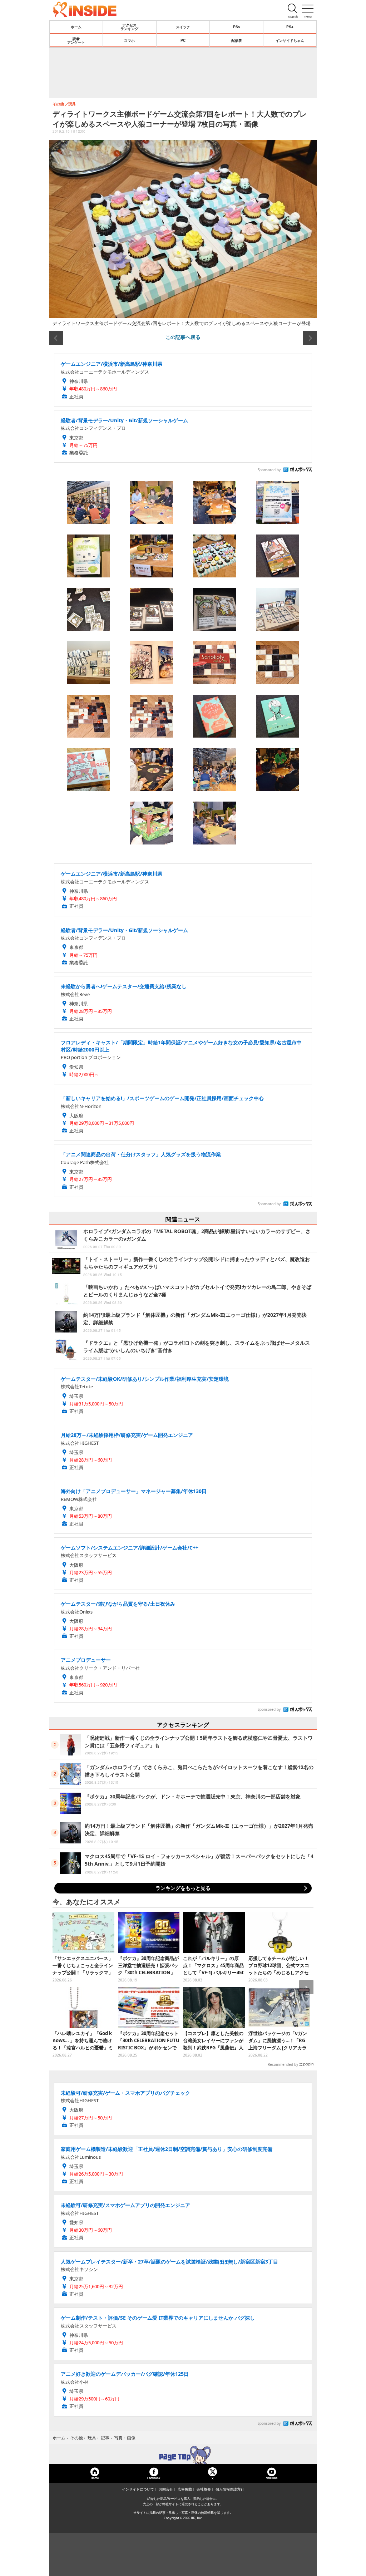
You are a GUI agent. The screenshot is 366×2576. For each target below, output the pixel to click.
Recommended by (283, 2064)
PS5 (237, 27)
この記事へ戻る (183, 337)
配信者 (237, 40)
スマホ (129, 40)
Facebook (154, 2478)
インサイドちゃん (290, 40)
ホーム (76, 27)
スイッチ (183, 27)
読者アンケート (76, 40)
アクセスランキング (129, 27)
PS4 (290, 27)
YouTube (272, 2478)
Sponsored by (269, 470)
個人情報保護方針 (230, 2489)
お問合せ (166, 2489)
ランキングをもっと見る (183, 1888)
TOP (183, 2455)
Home (95, 2478)
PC (183, 40)
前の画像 (56, 338)
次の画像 (310, 338)
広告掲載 (185, 2489)
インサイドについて (138, 2489)
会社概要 (204, 2489)
